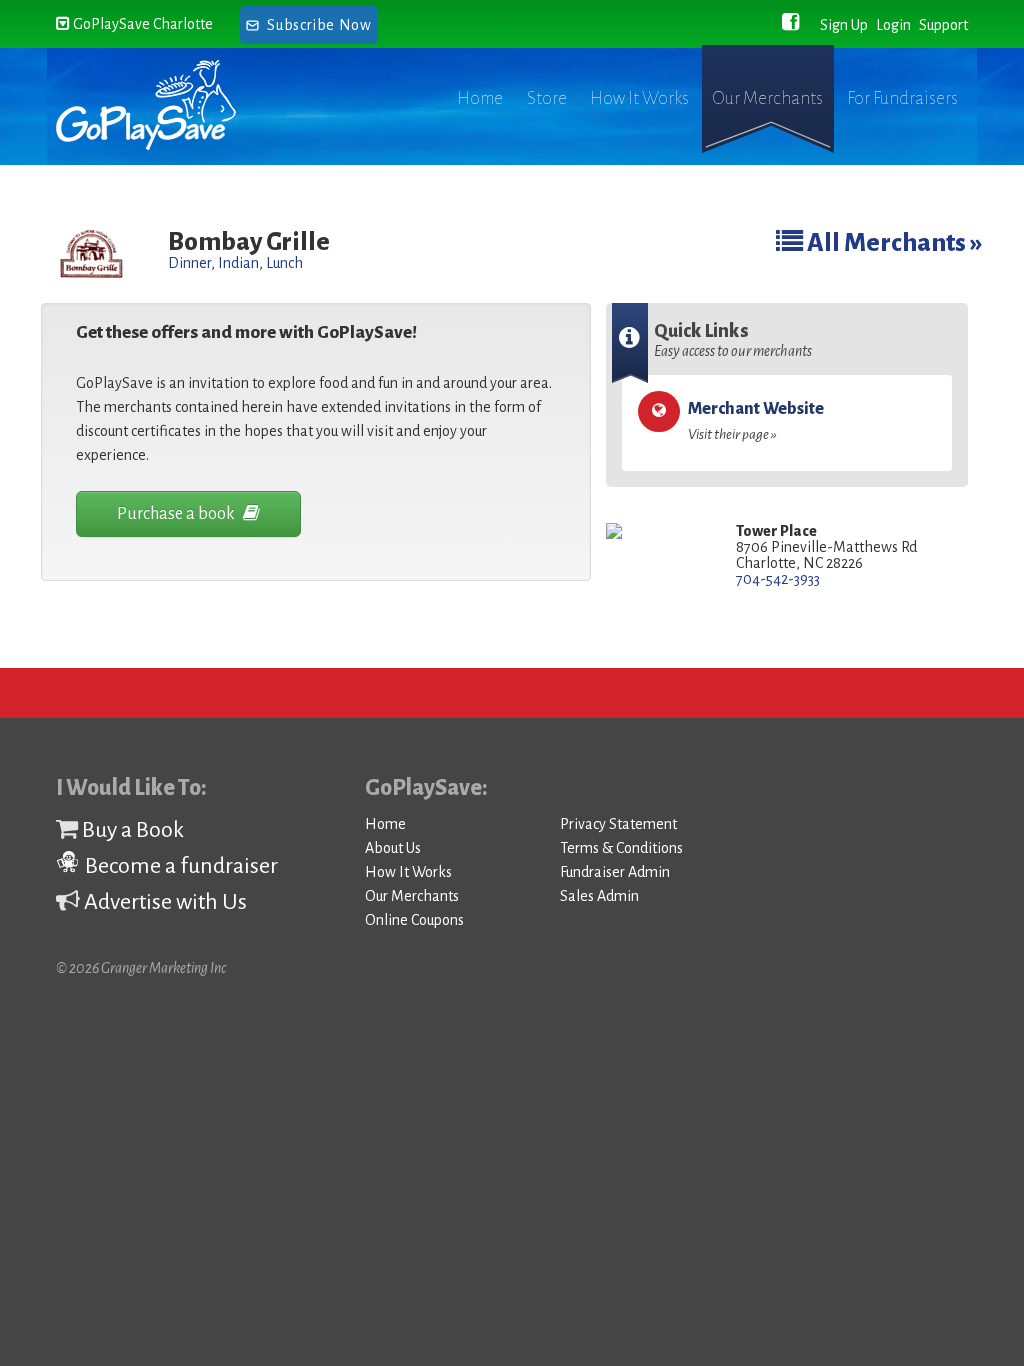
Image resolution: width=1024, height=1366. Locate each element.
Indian (238, 263)
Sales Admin (599, 896)
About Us (393, 848)
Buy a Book (131, 830)
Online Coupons (414, 920)
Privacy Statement (618, 824)
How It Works (639, 98)
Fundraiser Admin (615, 872)
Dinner (189, 263)
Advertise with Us (163, 902)
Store (547, 98)
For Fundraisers (902, 98)
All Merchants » (893, 242)
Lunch (284, 263)
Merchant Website (756, 421)
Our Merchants (767, 98)
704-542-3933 (778, 579)
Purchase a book (177, 514)
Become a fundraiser (179, 866)
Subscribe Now (319, 25)
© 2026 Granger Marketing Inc (141, 968)
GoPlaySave (164, 105)
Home (480, 98)
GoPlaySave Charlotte (141, 24)
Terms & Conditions (621, 848)
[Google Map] (656, 532)
